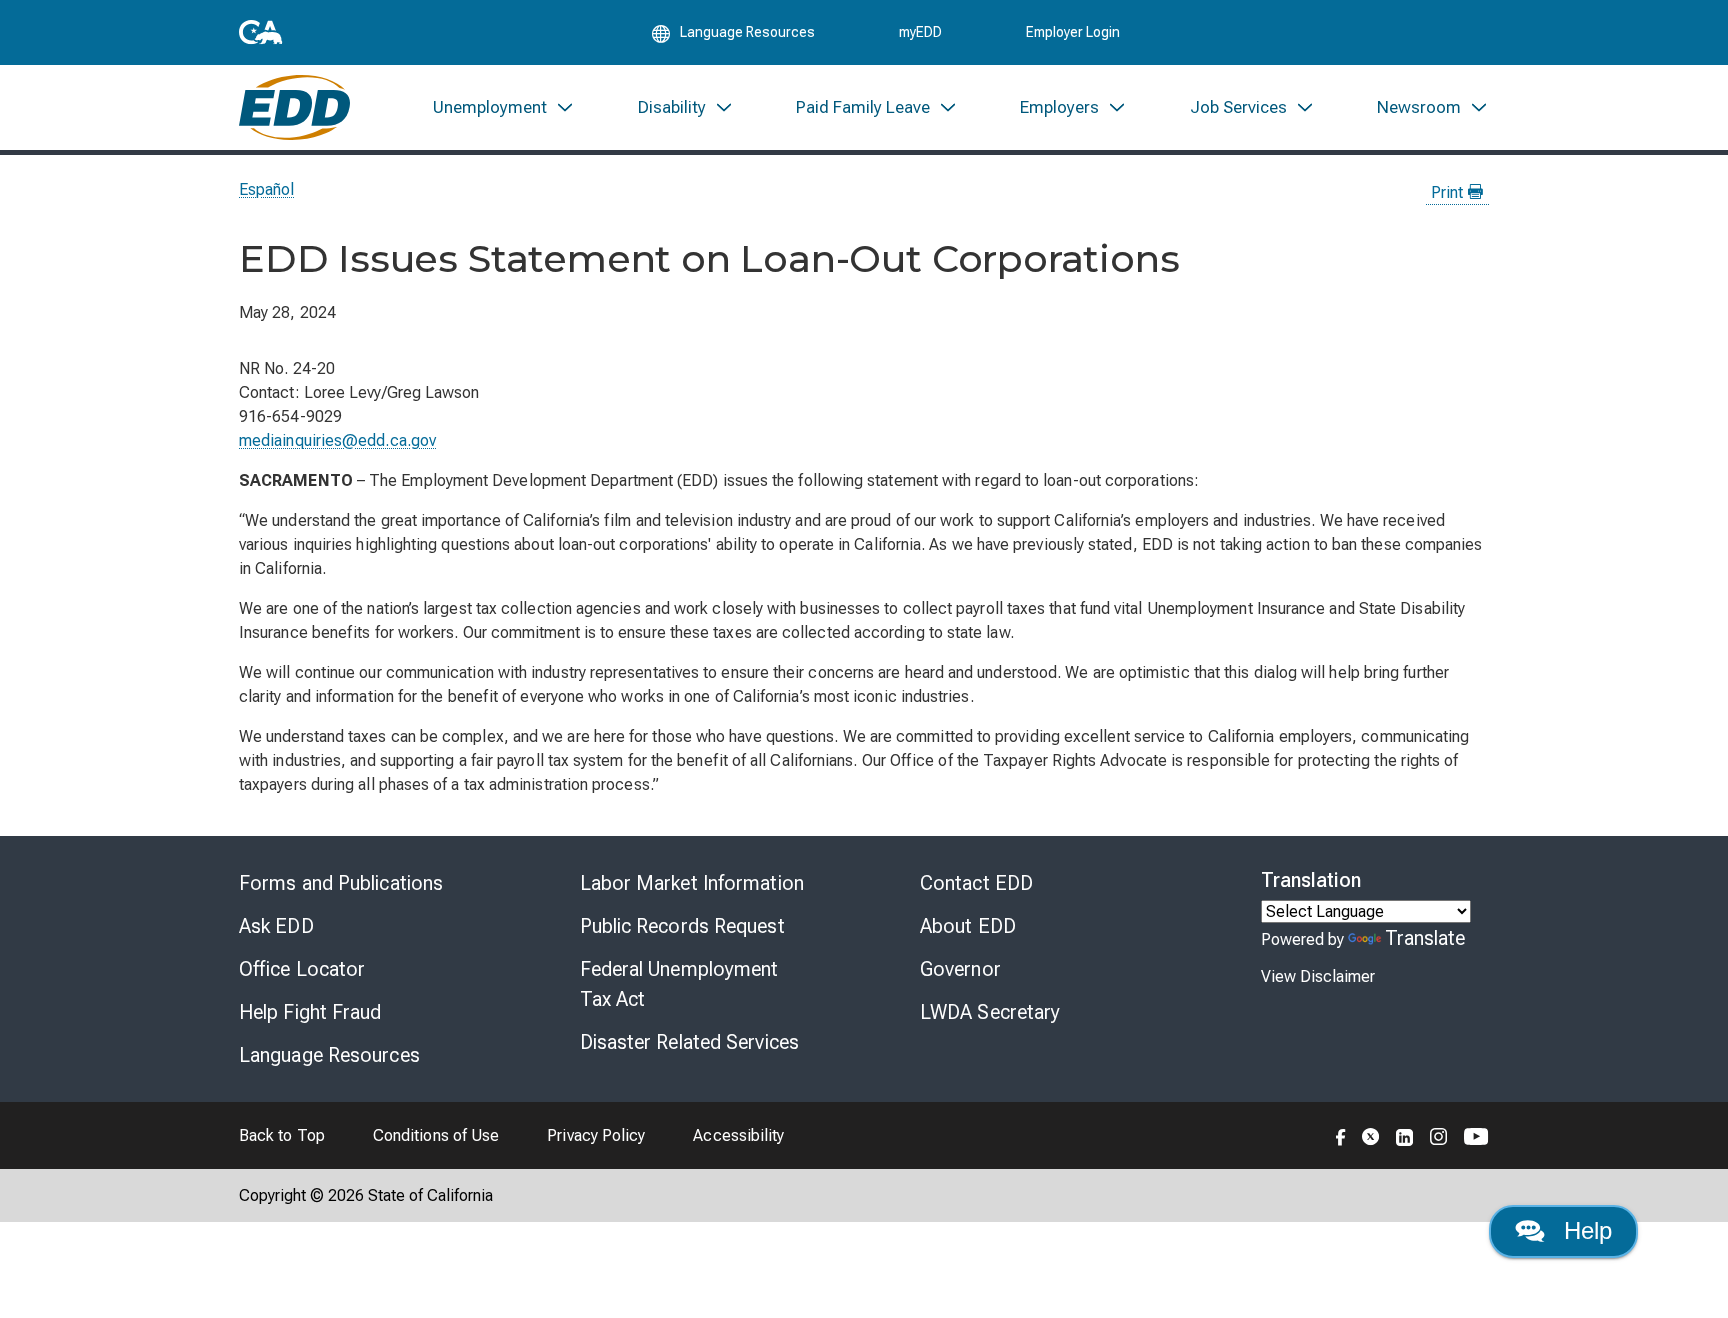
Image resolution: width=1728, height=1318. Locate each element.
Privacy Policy (596, 1135)
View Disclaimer (1318, 976)
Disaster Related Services (690, 1042)
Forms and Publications (341, 883)
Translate (1425, 938)
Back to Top (282, 1135)
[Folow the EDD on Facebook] (1341, 1135)
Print (1449, 192)
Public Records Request (682, 926)
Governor (960, 969)
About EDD (968, 926)
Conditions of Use (436, 1135)
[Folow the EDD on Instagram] (1439, 1135)
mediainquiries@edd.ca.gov (337, 440)
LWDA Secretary (990, 1012)
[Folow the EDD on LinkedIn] (1405, 1135)
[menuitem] (504, 107)
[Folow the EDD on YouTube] (1476, 1135)
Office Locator (302, 969)
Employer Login (1073, 32)
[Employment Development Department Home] (294, 107)
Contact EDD (976, 883)
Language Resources (329, 1055)
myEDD (920, 32)
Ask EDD (276, 926)
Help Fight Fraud (310, 1012)
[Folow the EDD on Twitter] (1371, 1135)
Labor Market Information (692, 883)
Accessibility (738, 1135)
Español (267, 189)
